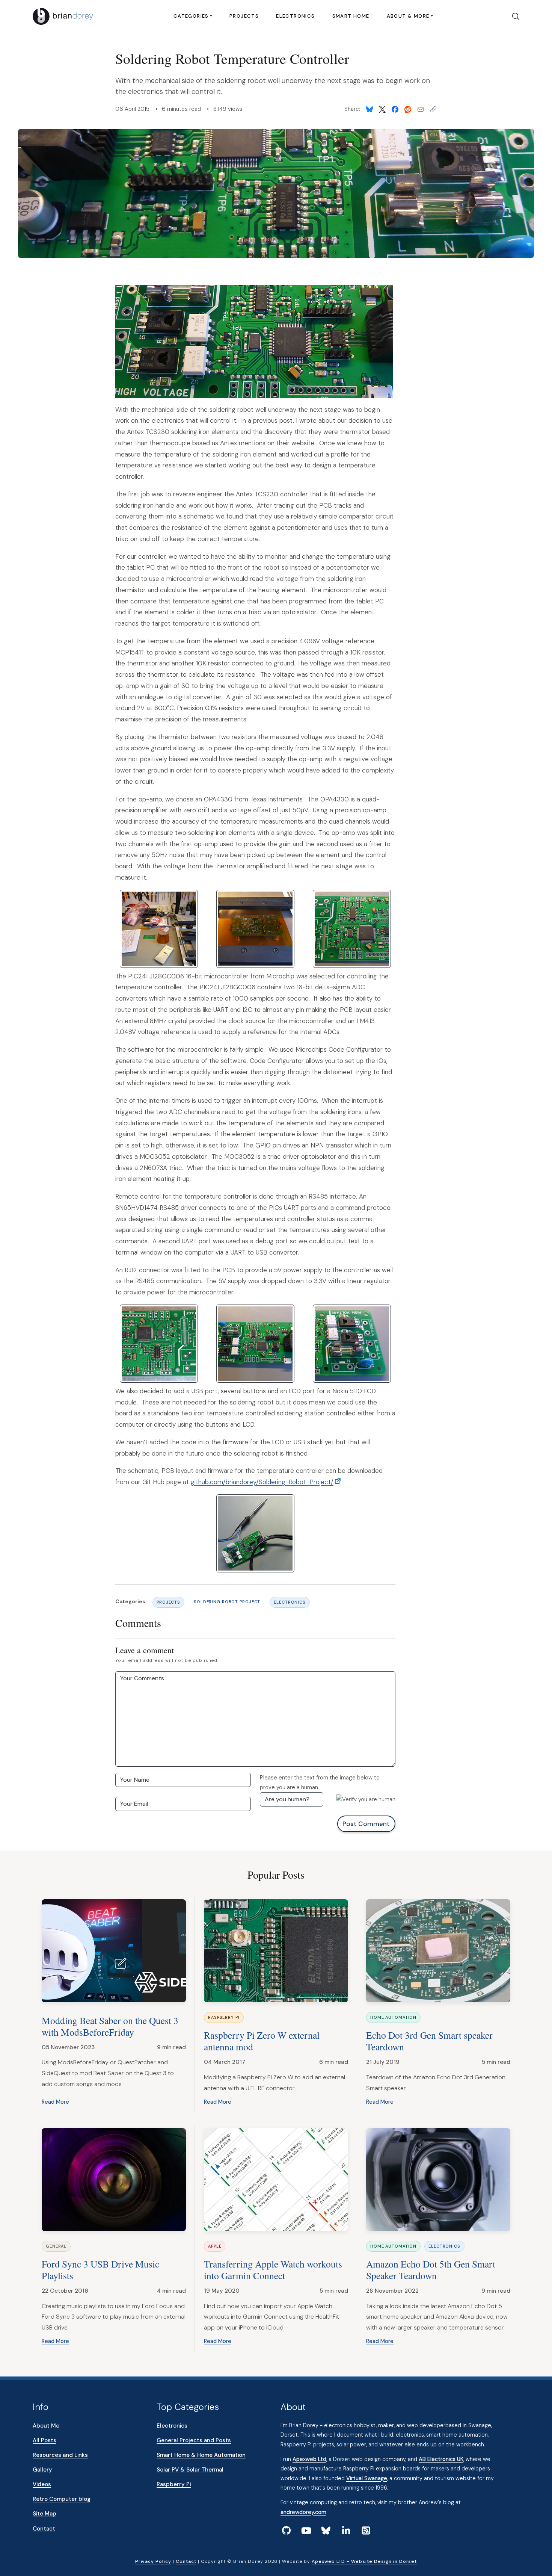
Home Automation (393, 2017)
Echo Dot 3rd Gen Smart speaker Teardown (429, 2041)
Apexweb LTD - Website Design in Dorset (364, 2561)
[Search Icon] (513, 17)
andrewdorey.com (303, 2512)
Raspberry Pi (224, 2017)
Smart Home (351, 16)
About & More (408, 16)
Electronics (295, 16)
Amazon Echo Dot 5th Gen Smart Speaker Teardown (431, 2270)
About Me (46, 2426)
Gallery (42, 2470)
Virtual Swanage (367, 2478)
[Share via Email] (421, 109)
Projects (244, 16)
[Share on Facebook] (395, 109)
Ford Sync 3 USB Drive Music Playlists (100, 2270)
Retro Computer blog (62, 2499)
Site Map (44, 2514)
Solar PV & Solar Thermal (190, 2470)
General (56, 2246)
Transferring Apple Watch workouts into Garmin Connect (273, 2270)
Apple (215, 2246)
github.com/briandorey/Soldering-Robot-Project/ (262, 1482)
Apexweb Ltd (309, 2459)
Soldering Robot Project (227, 1602)
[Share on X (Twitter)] (382, 109)
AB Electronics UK (441, 2459)
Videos (42, 2484)
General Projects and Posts (194, 2440)
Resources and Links (60, 2455)
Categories (191, 16)
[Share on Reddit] (408, 109)
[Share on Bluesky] (370, 109)
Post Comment (366, 1824)
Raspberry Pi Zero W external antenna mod (262, 2041)
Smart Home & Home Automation (201, 2455)
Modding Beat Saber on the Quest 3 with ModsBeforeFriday (110, 2026)
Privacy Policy (153, 2561)
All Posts (44, 2440)
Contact (44, 2529)
